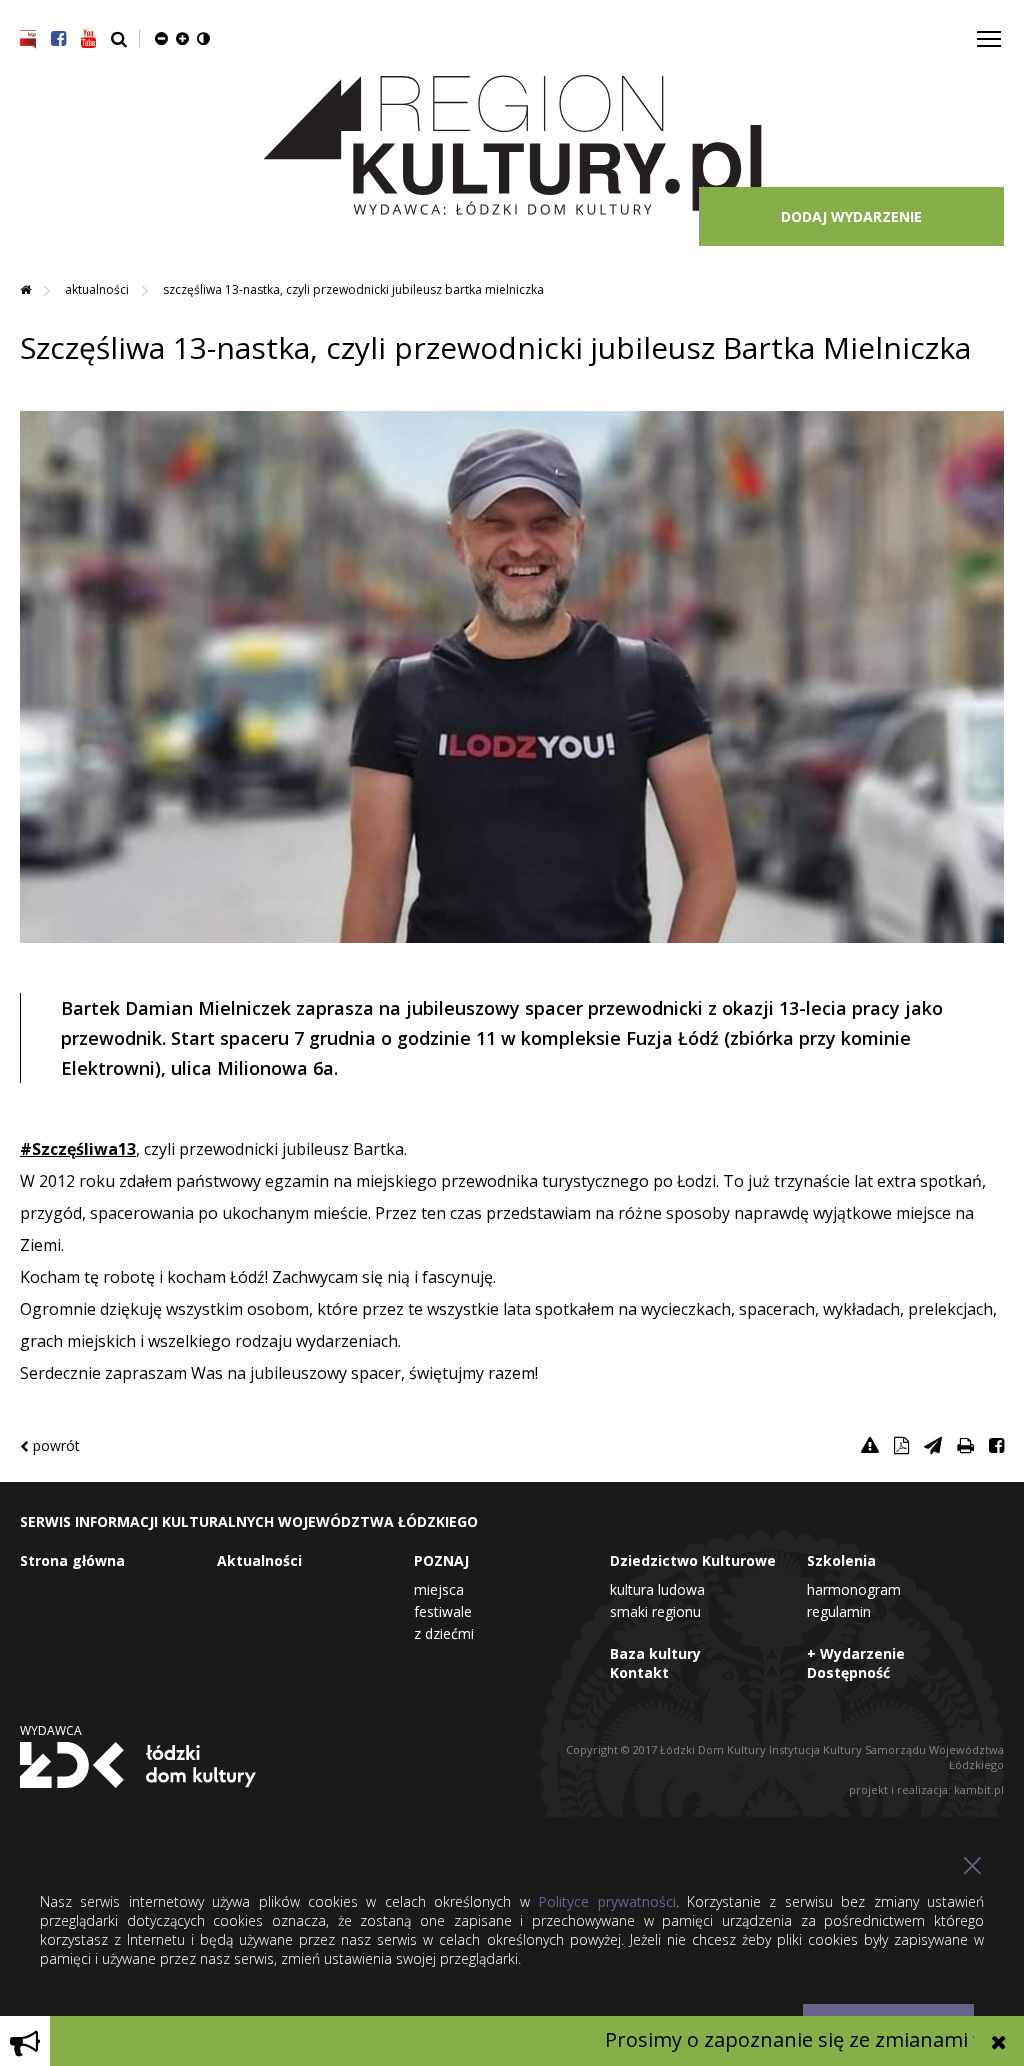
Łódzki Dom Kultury (138, 1765)
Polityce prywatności (606, 1901)
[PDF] (901, 1445)
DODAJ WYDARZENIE (851, 216)
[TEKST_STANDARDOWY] (161, 38)
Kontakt (639, 1672)
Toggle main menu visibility (989, 37)
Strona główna (72, 1560)
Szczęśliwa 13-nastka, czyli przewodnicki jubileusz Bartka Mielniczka (353, 289)
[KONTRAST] (203, 38)
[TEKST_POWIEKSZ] (182, 38)
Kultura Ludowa (657, 1589)
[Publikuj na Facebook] (996, 1445)
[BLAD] (870, 1445)
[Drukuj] (965, 1445)
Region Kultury (512, 146)
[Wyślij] (933, 1445)
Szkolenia (841, 1560)
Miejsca (439, 1589)
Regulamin (839, 1611)
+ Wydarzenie (856, 1653)
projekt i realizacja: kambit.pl (926, 1789)
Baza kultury (655, 1653)
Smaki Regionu (655, 1611)
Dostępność (848, 1672)
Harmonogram (854, 1589)
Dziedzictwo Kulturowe (693, 1560)
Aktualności (98, 289)
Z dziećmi (444, 1633)
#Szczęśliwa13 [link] (78, 1149)
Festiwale (443, 1611)
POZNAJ (441, 1560)
